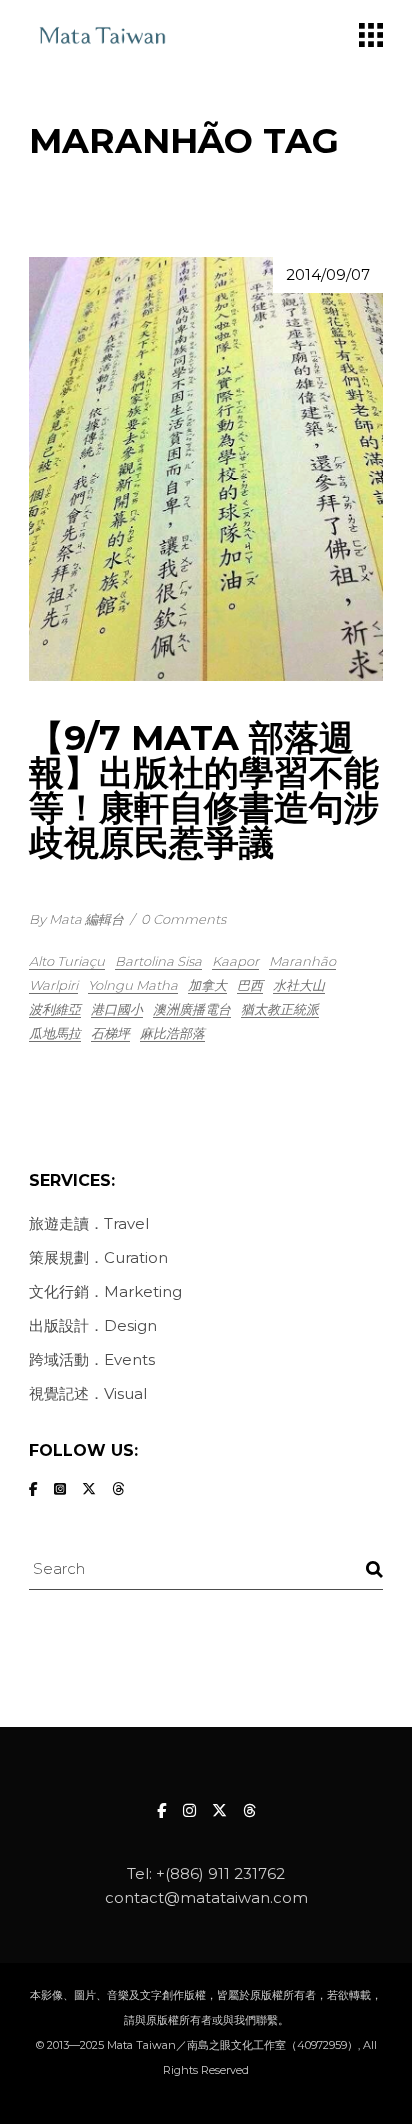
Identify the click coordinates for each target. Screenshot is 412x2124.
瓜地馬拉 (55, 1033)
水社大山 (299, 985)
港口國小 (117, 1009)
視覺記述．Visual (88, 1393)
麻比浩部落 (172, 1033)
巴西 (250, 985)
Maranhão (302, 961)
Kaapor (235, 961)
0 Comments (183, 919)
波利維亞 (55, 1009)
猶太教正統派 (280, 1009)
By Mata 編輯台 (76, 919)
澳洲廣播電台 (192, 1009)
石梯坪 (110, 1033)
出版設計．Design (93, 1325)
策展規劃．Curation (98, 1257)
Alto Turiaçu (67, 961)
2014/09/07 (328, 274)
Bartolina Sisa (158, 961)
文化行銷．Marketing (105, 1291)
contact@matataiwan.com (206, 1897)
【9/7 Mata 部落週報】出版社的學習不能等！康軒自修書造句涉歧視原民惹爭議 (204, 790)
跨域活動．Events (92, 1359)
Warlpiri (53, 985)
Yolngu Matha (133, 985)
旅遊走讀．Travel (89, 1223)
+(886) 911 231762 (220, 1873)
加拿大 (207, 985)
